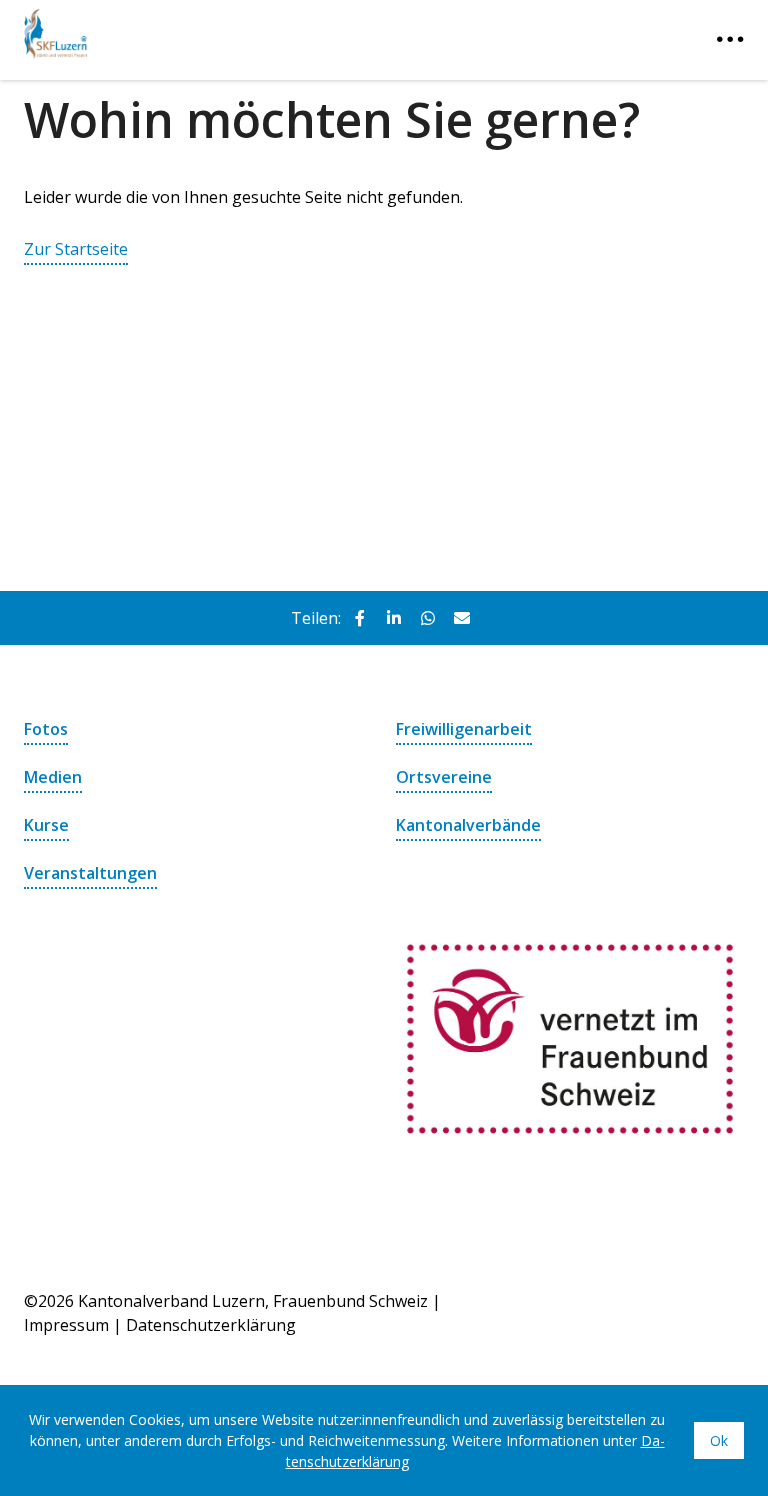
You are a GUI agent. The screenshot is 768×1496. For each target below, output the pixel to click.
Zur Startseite (76, 249)
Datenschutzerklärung (211, 1325)
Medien (53, 777)
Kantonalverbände (468, 825)
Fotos (46, 729)
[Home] (154, 29)
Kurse (46, 825)
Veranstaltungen (90, 873)
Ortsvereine (444, 777)
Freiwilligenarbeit (464, 729)
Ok (719, 1440)
